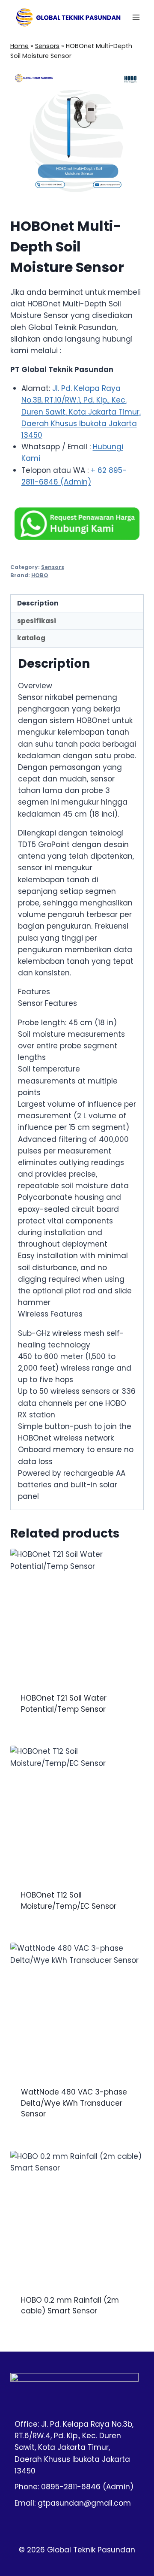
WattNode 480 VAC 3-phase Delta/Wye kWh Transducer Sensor (74, 2103)
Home (19, 46)
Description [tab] (38, 603)
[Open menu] (136, 17)
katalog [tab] (31, 638)
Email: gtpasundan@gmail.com (73, 2503)
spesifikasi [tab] (37, 621)
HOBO (40, 575)
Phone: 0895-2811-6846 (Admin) (74, 2487)
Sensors (47, 46)
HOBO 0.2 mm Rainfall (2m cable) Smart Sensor (70, 2306)
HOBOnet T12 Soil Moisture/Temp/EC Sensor (69, 1901)
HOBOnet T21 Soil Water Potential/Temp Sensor (64, 1704)
